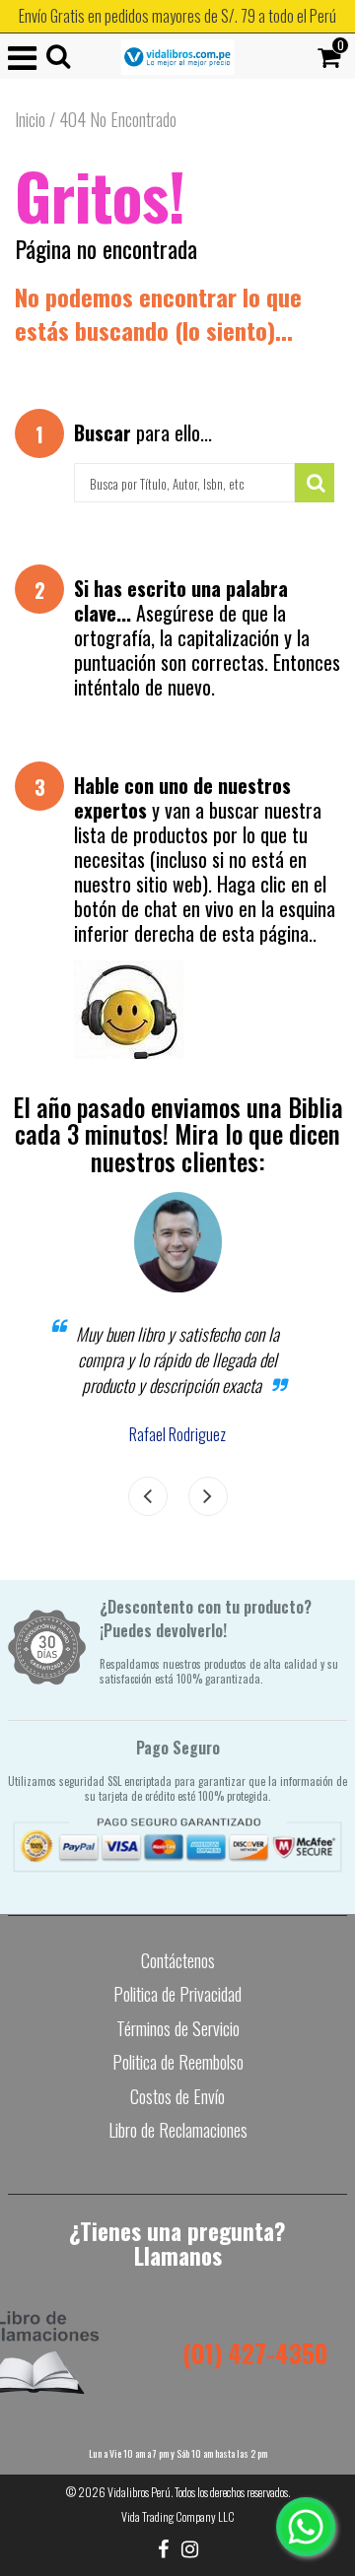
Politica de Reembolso (178, 2062)
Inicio (30, 119)
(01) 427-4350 (255, 2353)
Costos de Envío (177, 2096)
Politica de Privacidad (177, 1994)
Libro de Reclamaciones (178, 2130)
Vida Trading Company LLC (178, 2516)
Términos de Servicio (178, 2028)
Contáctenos (178, 1960)
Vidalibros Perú (139, 2492)
